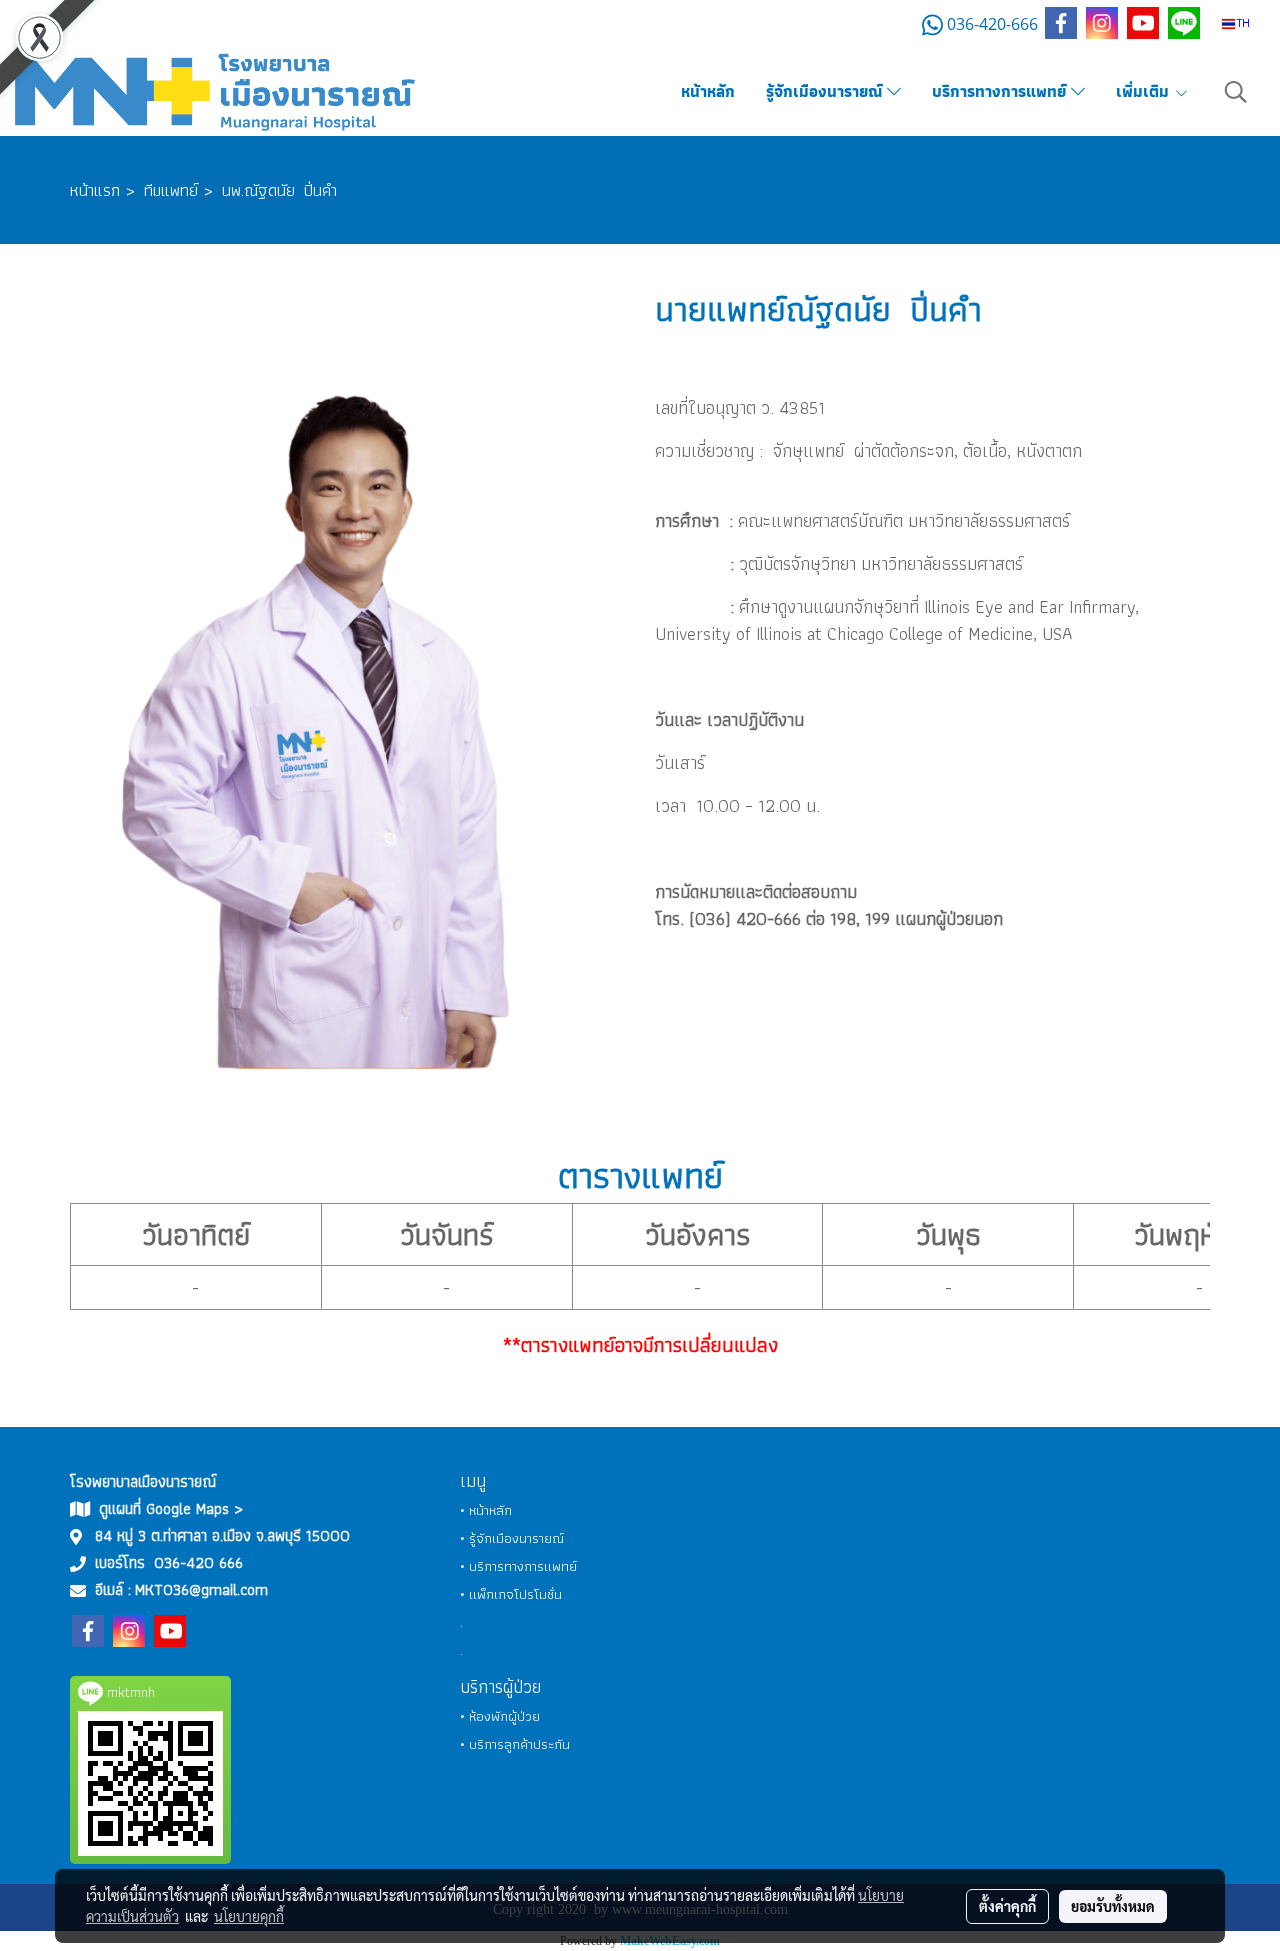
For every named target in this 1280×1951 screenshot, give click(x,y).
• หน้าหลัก (486, 1510)
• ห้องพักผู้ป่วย (500, 1716)
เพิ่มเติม (1145, 91)
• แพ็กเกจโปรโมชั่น (511, 1594)
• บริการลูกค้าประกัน (515, 1744)
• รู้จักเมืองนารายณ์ (512, 1538)
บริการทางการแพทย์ (1001, 91)
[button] (1236, 92)
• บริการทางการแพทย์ (518, 1566)
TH (1242, 23)
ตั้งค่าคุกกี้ (1007, 1906)
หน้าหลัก (708, 91)
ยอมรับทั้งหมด (1113, 1906)
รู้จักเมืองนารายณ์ (826, 91)
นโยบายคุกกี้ (249, 1916)
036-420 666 (198, 1562)
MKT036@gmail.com (201, 1589)
